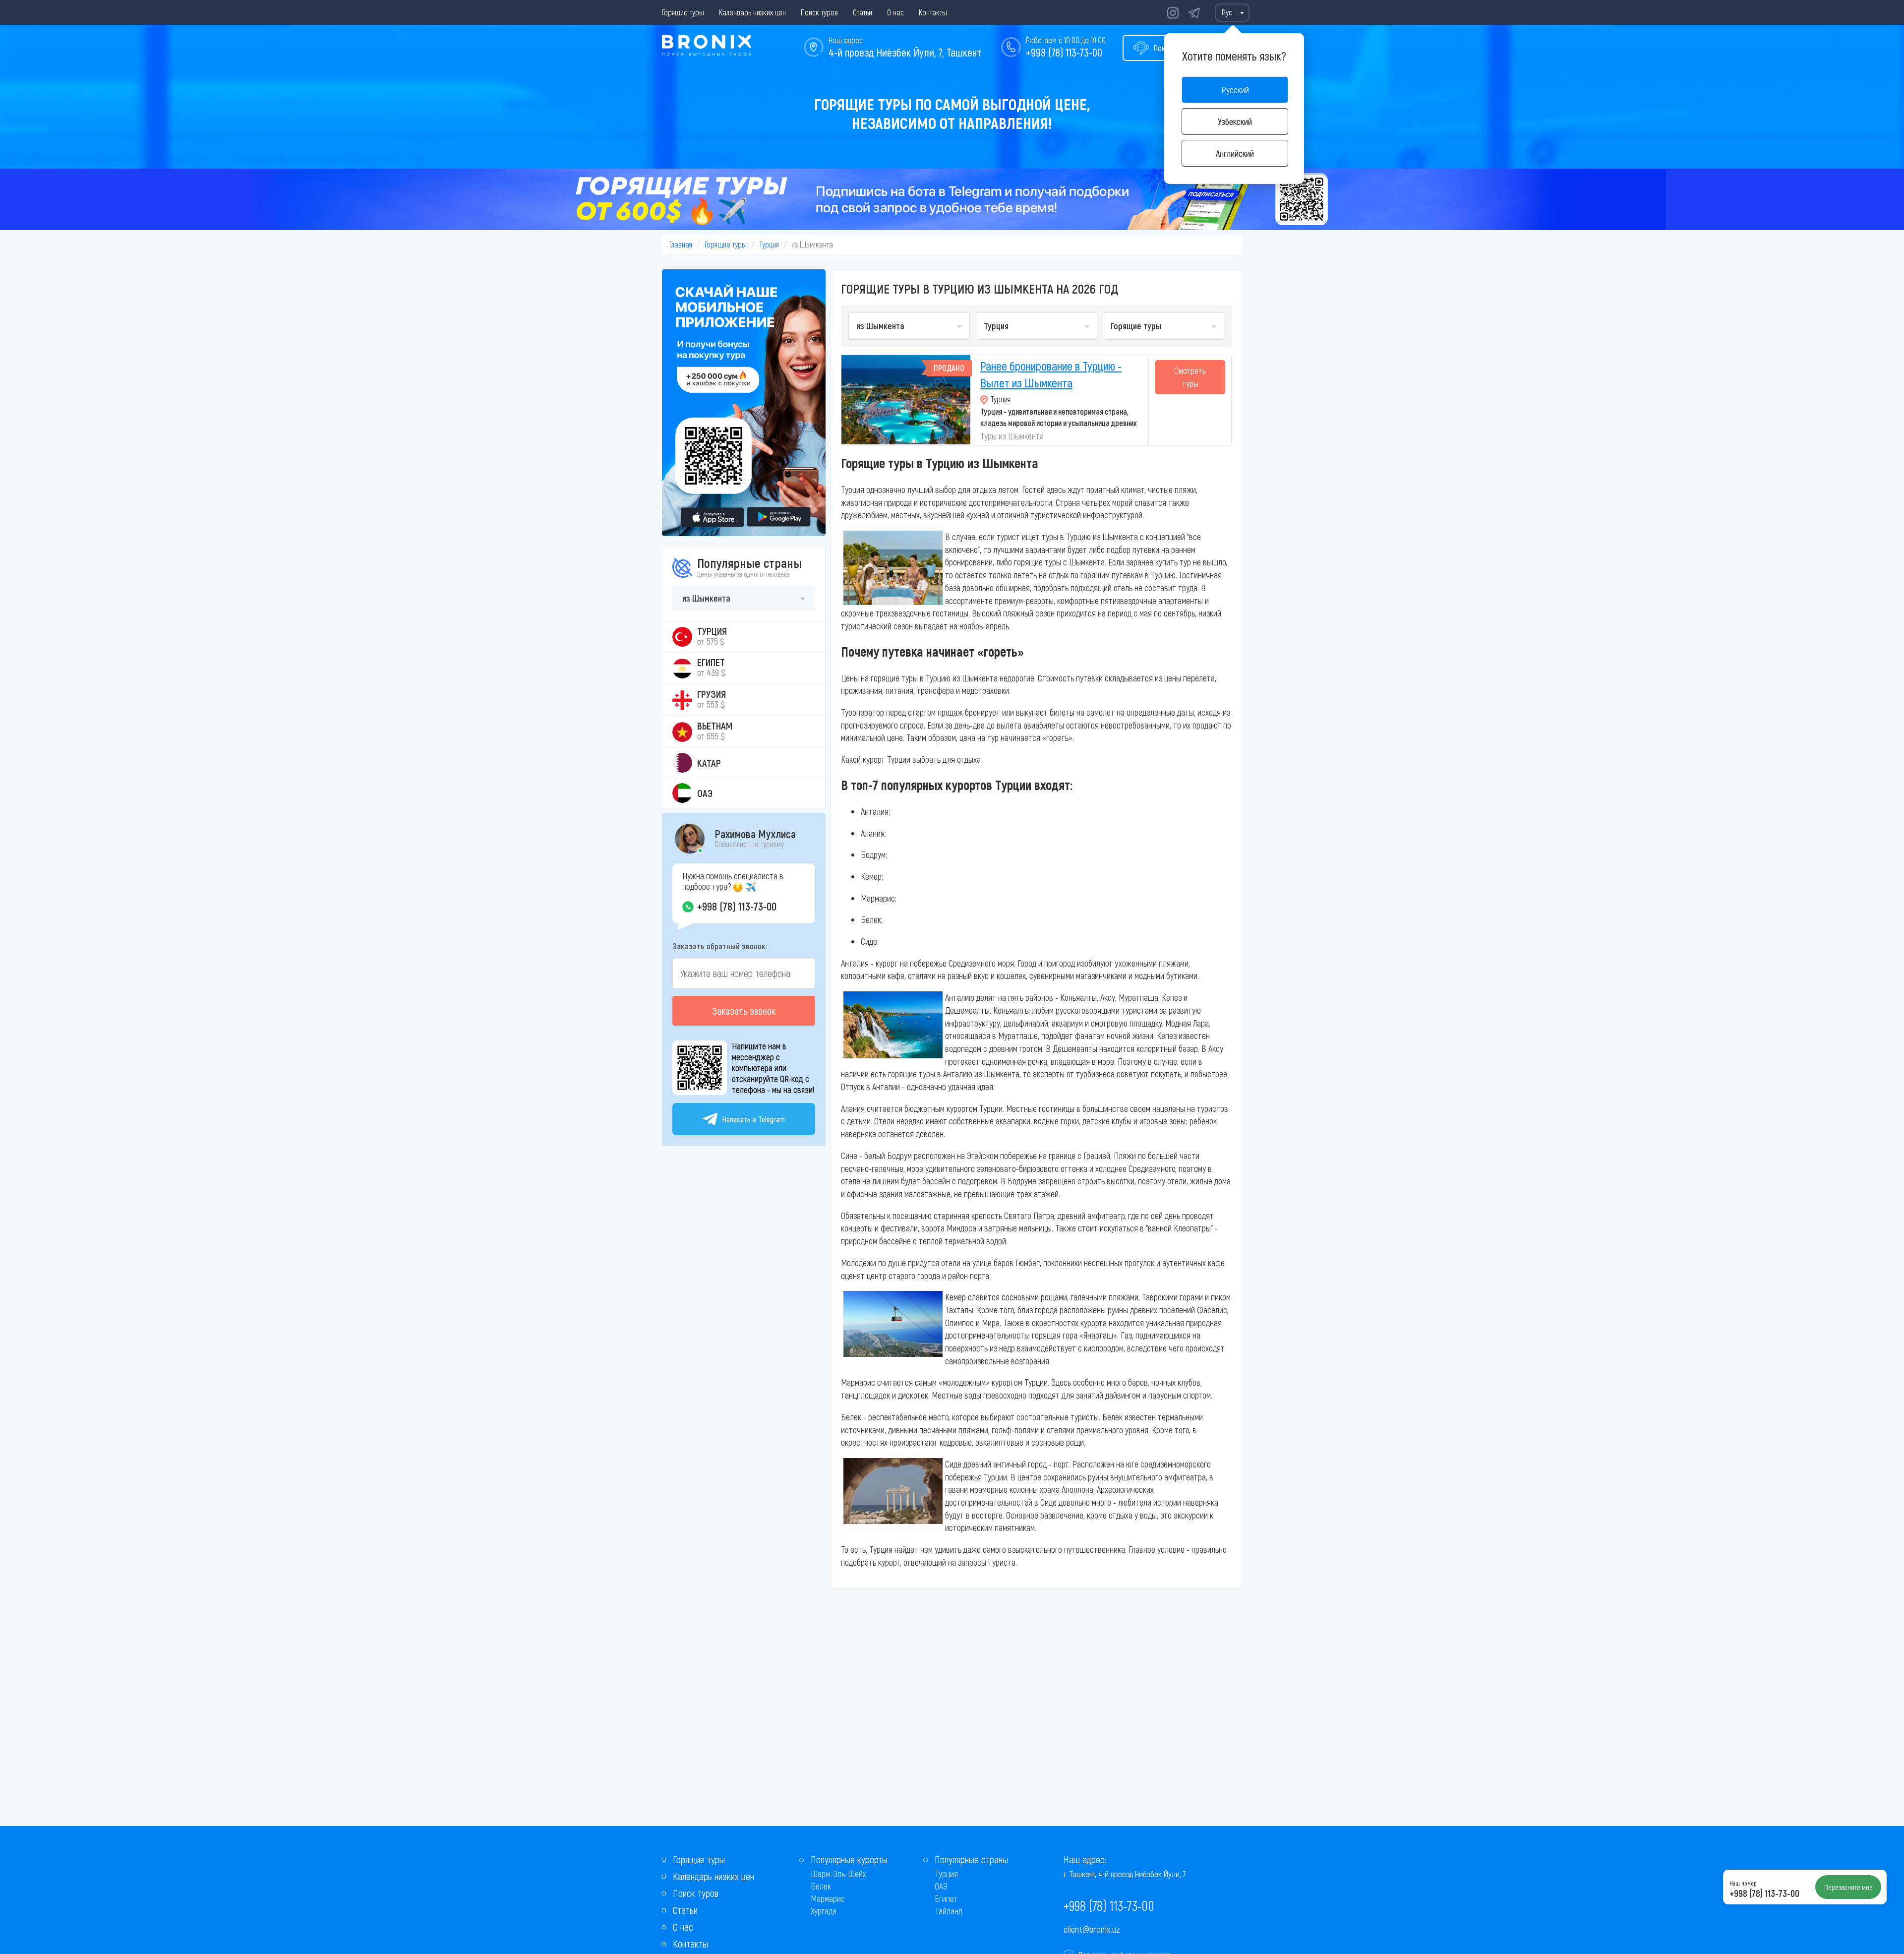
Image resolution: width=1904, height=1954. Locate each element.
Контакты (933, 12)
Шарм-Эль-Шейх (838, 1874)
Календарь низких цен (752, 12)
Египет (946, 1898)
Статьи (863, 12)
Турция (769, 244)
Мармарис (828, 1898)
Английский (1235, 153)
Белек (821, 1886)
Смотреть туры (1190, 377)
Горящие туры (683, 12)
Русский (1235, 90)
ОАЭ (941, 1886)
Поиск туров (819, 12)
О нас (895, 12)
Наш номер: (1743, 1883)
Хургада (824, 1911)
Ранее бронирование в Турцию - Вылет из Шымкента (1051, 374)
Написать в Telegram (754, 1119)
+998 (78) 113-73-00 (1064, 52)
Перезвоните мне (1848, 1887)
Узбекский (1235, 122)
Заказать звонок (744, 1011)
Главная (681, 244)
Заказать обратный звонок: (720, 946)
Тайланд (949, 1911)
